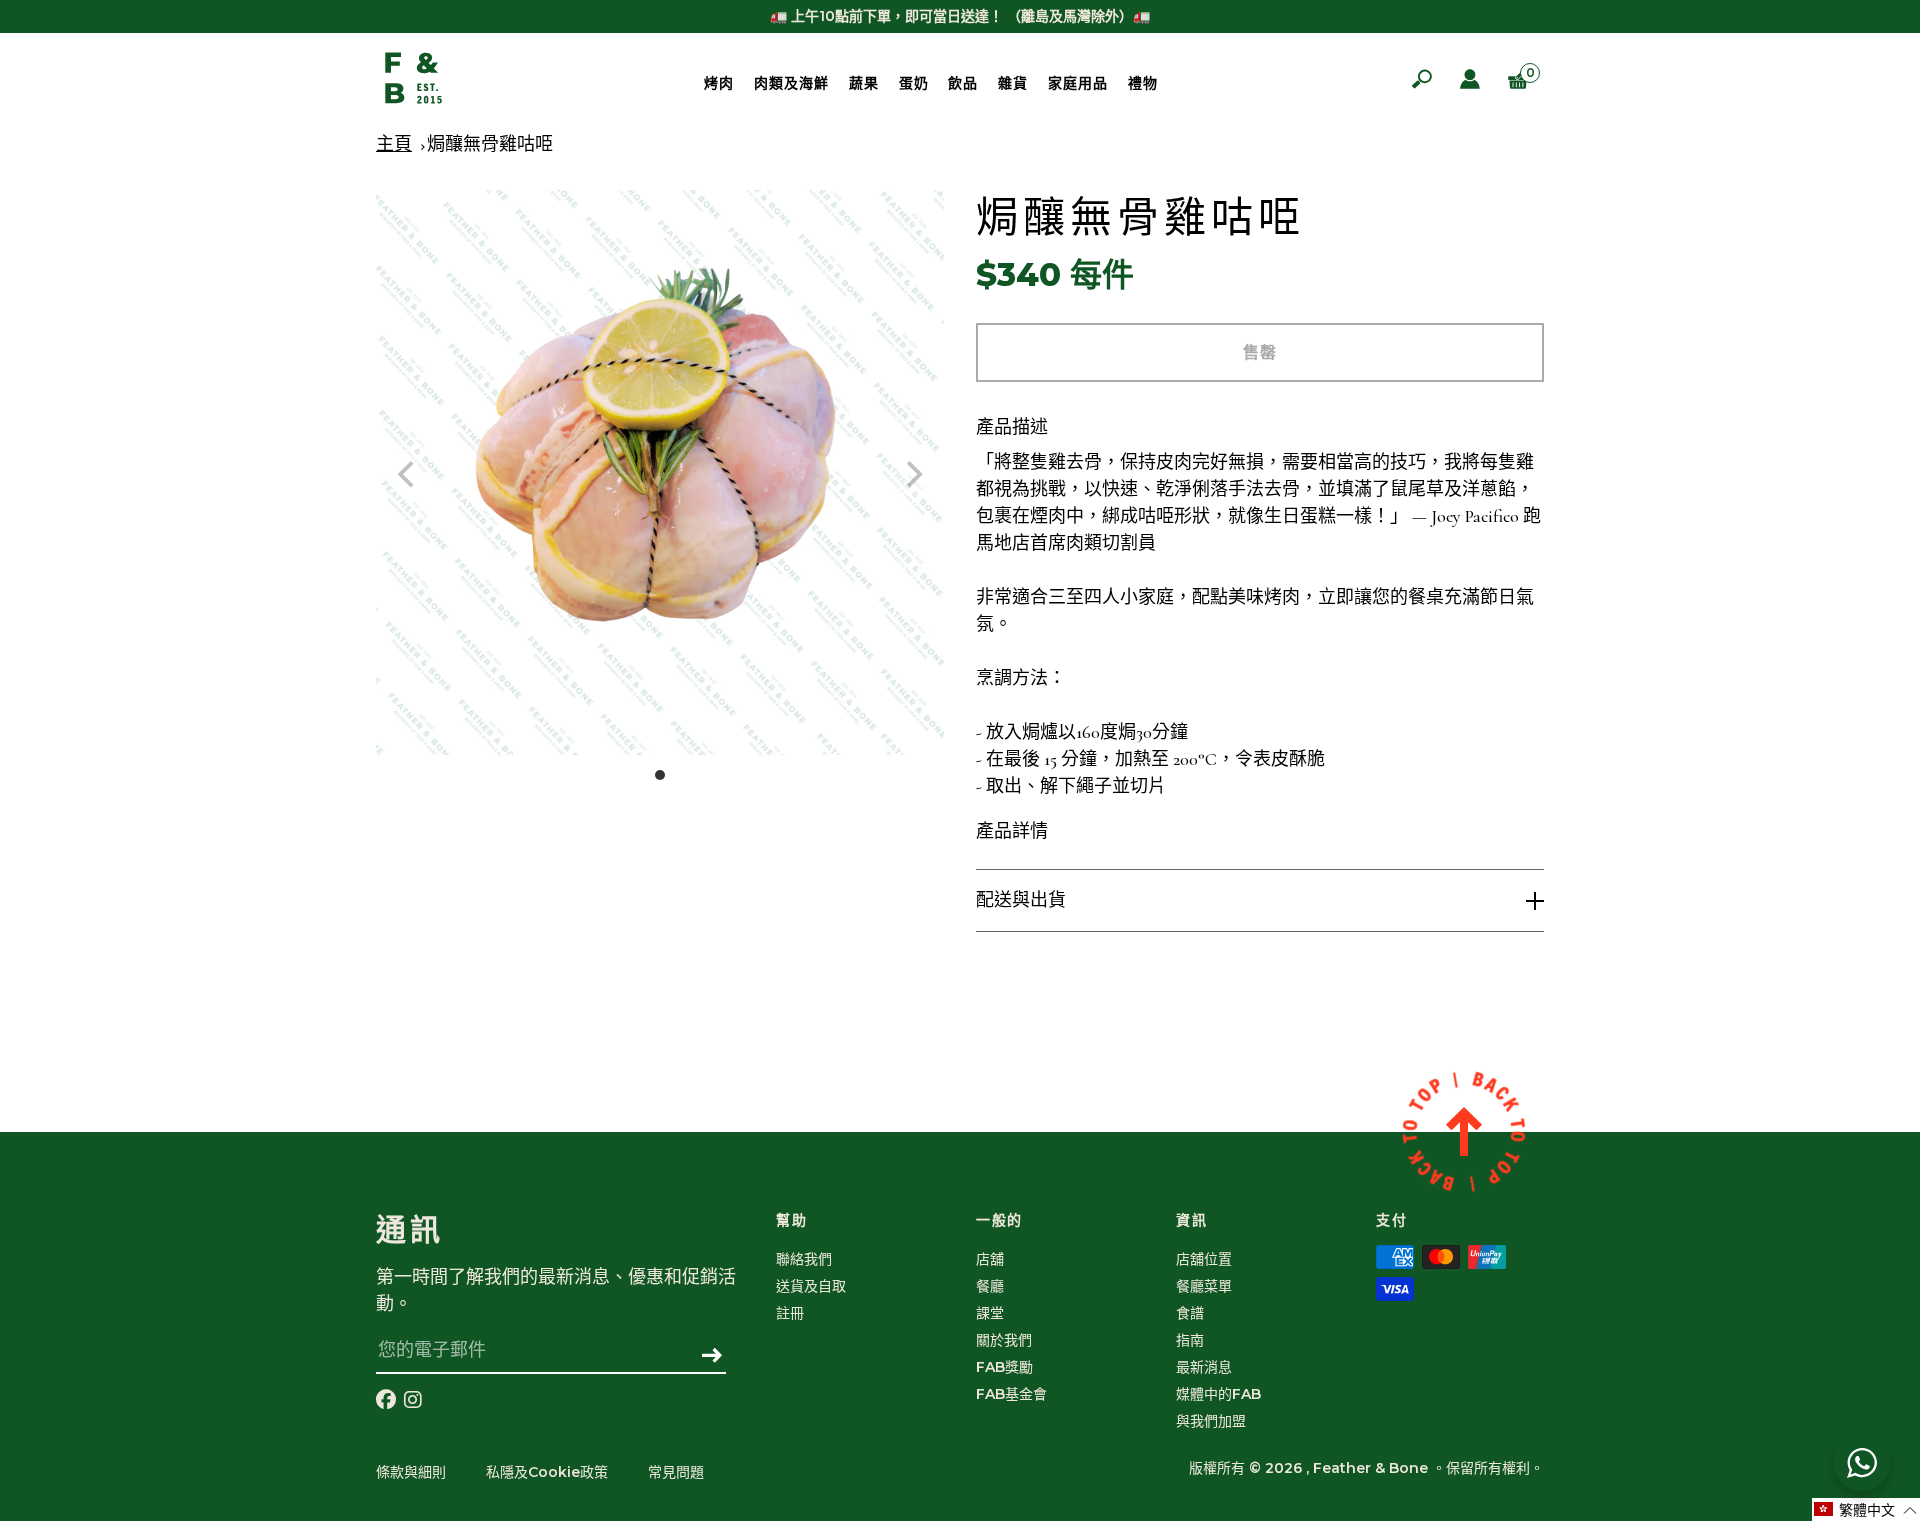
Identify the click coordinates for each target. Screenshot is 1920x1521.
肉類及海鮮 (791, 83)
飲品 (963, 83)
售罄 (1259, 352)
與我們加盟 (1211, 1421)
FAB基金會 (1011, 1394)
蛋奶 (914, 83)
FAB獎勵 (1004, 1367)
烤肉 (719, 83)
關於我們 (1004, 1340)
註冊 (790, 1313)
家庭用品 (1078, 83)
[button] (1866, 1509)
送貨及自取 (811, 1286)
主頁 (394, 144)
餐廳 (990, 1286)
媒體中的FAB (1218, 1394)
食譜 (1190, 1313)
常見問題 (676, 1472)
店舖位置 (1204, 1259)
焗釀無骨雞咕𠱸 (490, 144)
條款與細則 (411, 1472)
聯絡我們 (804, 1259)
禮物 (1143, 83)
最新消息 (1204, 1367)
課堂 (990, 1313)
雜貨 (1013, 83)
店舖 (990, 1259)
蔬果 (864, 83)
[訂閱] (712, 1357)
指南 (1190, 1340)
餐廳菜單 (1204, 1286)
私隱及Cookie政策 (547, 1472)
